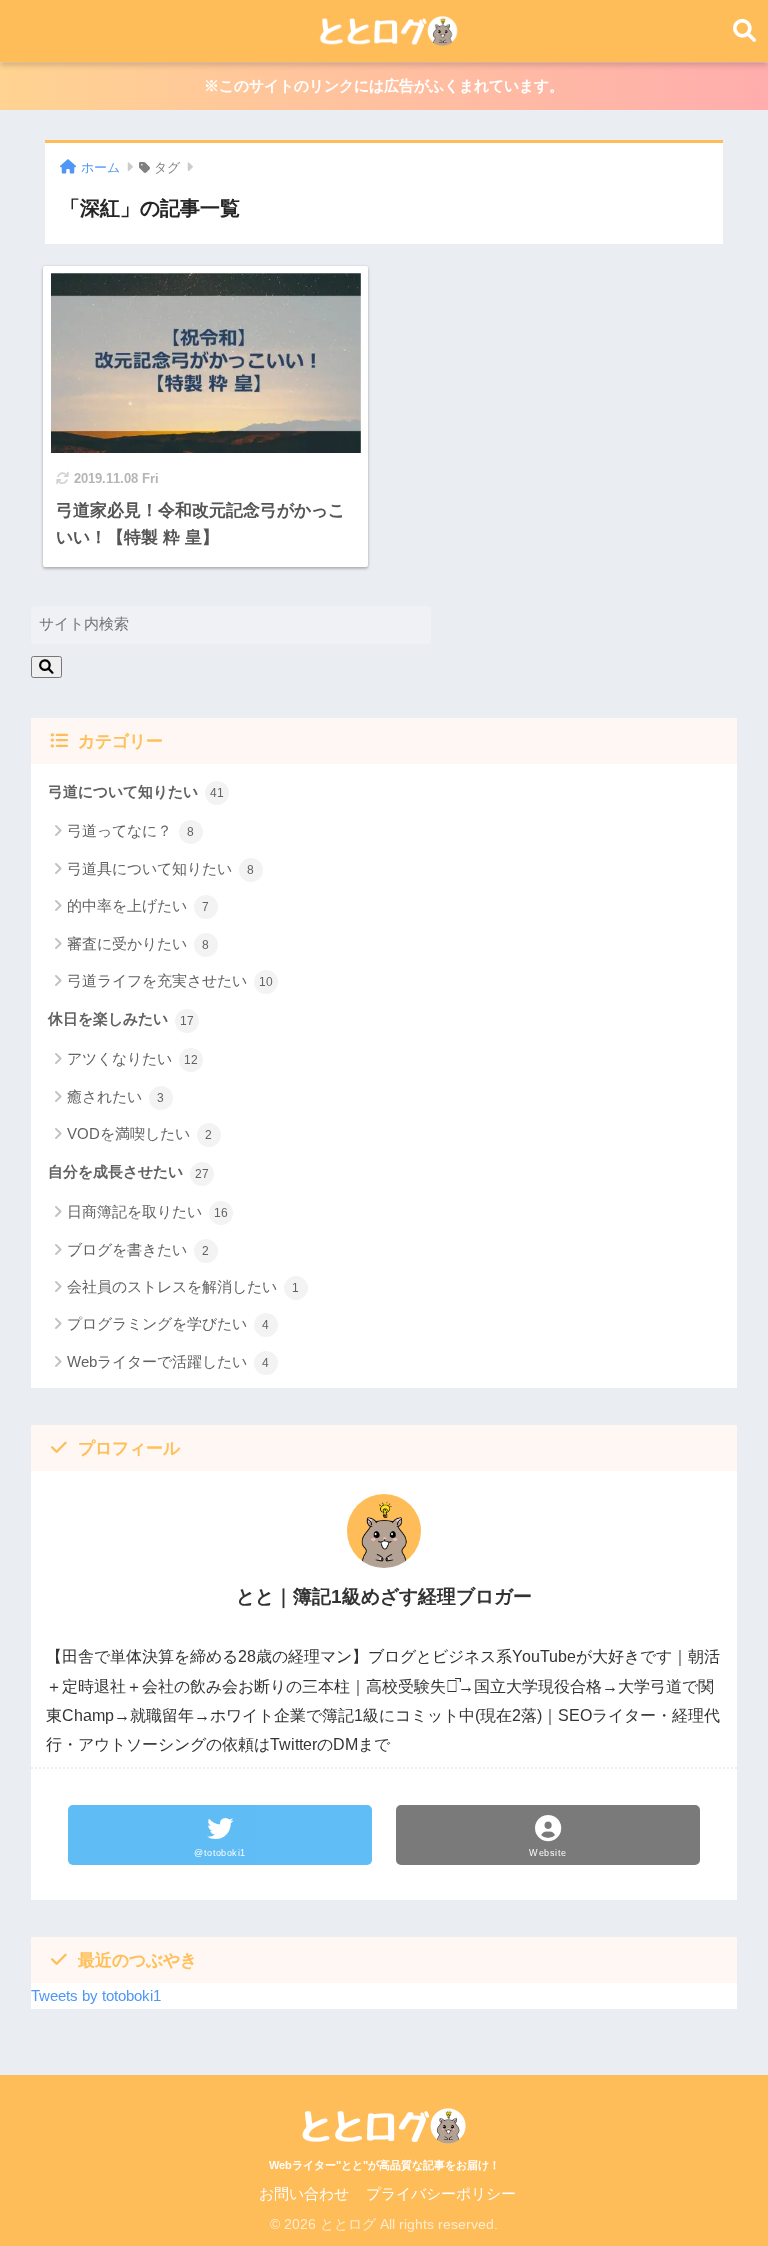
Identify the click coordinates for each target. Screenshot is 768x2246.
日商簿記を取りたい (147, 1211)
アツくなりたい (132, 1058)
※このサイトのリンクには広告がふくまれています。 (384, 86)
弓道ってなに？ (131, 830)
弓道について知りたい (136, 792)
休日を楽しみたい (121, 1019)
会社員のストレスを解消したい (183, 1286)
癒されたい (116, 1096)
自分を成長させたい (128, 1172)
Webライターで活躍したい (168, 1361)
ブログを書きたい (138, 1249)
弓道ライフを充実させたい (170, 980)
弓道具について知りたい (161, 868)
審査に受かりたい (138, 943)
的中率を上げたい (138, 905)
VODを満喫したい (140, 1133)
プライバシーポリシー (441, 2194)
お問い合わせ (304, 2194)
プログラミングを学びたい (168, 1323)
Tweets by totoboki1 (96, 1996)
